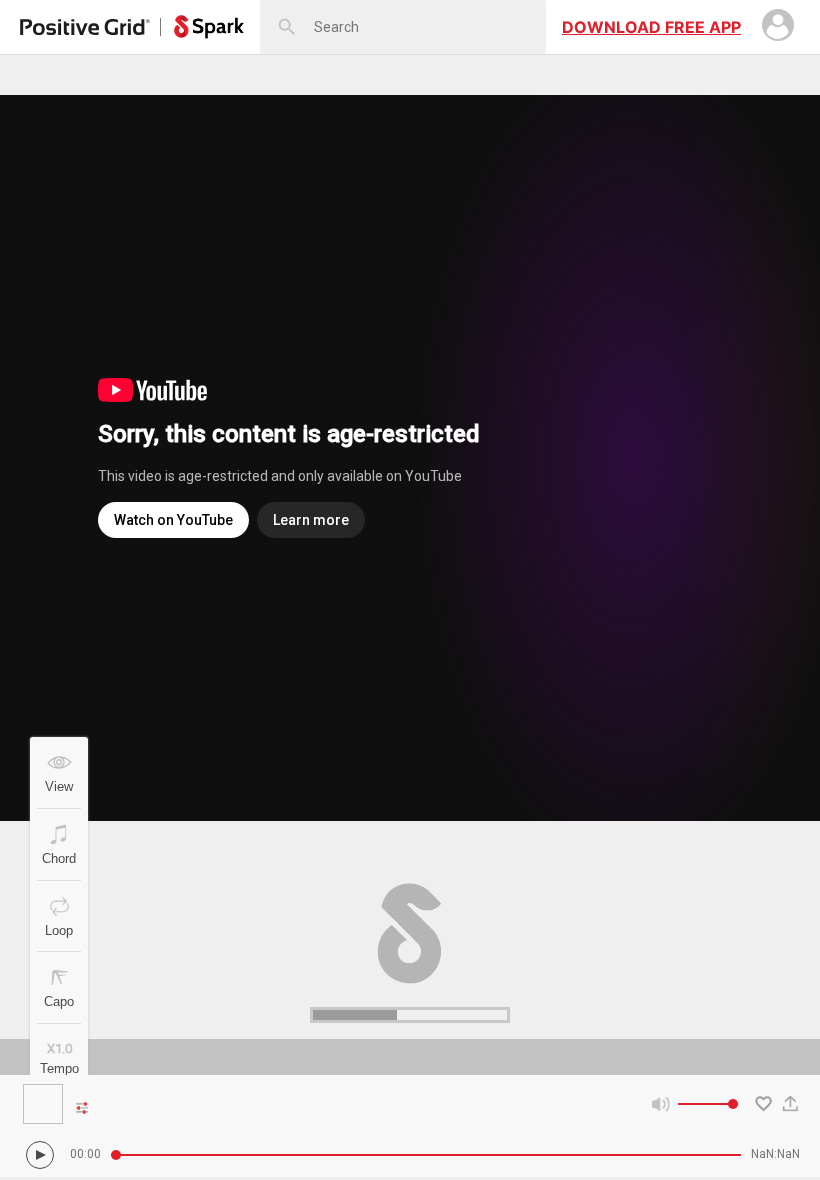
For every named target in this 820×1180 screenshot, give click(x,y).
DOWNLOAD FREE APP (651, 27)
